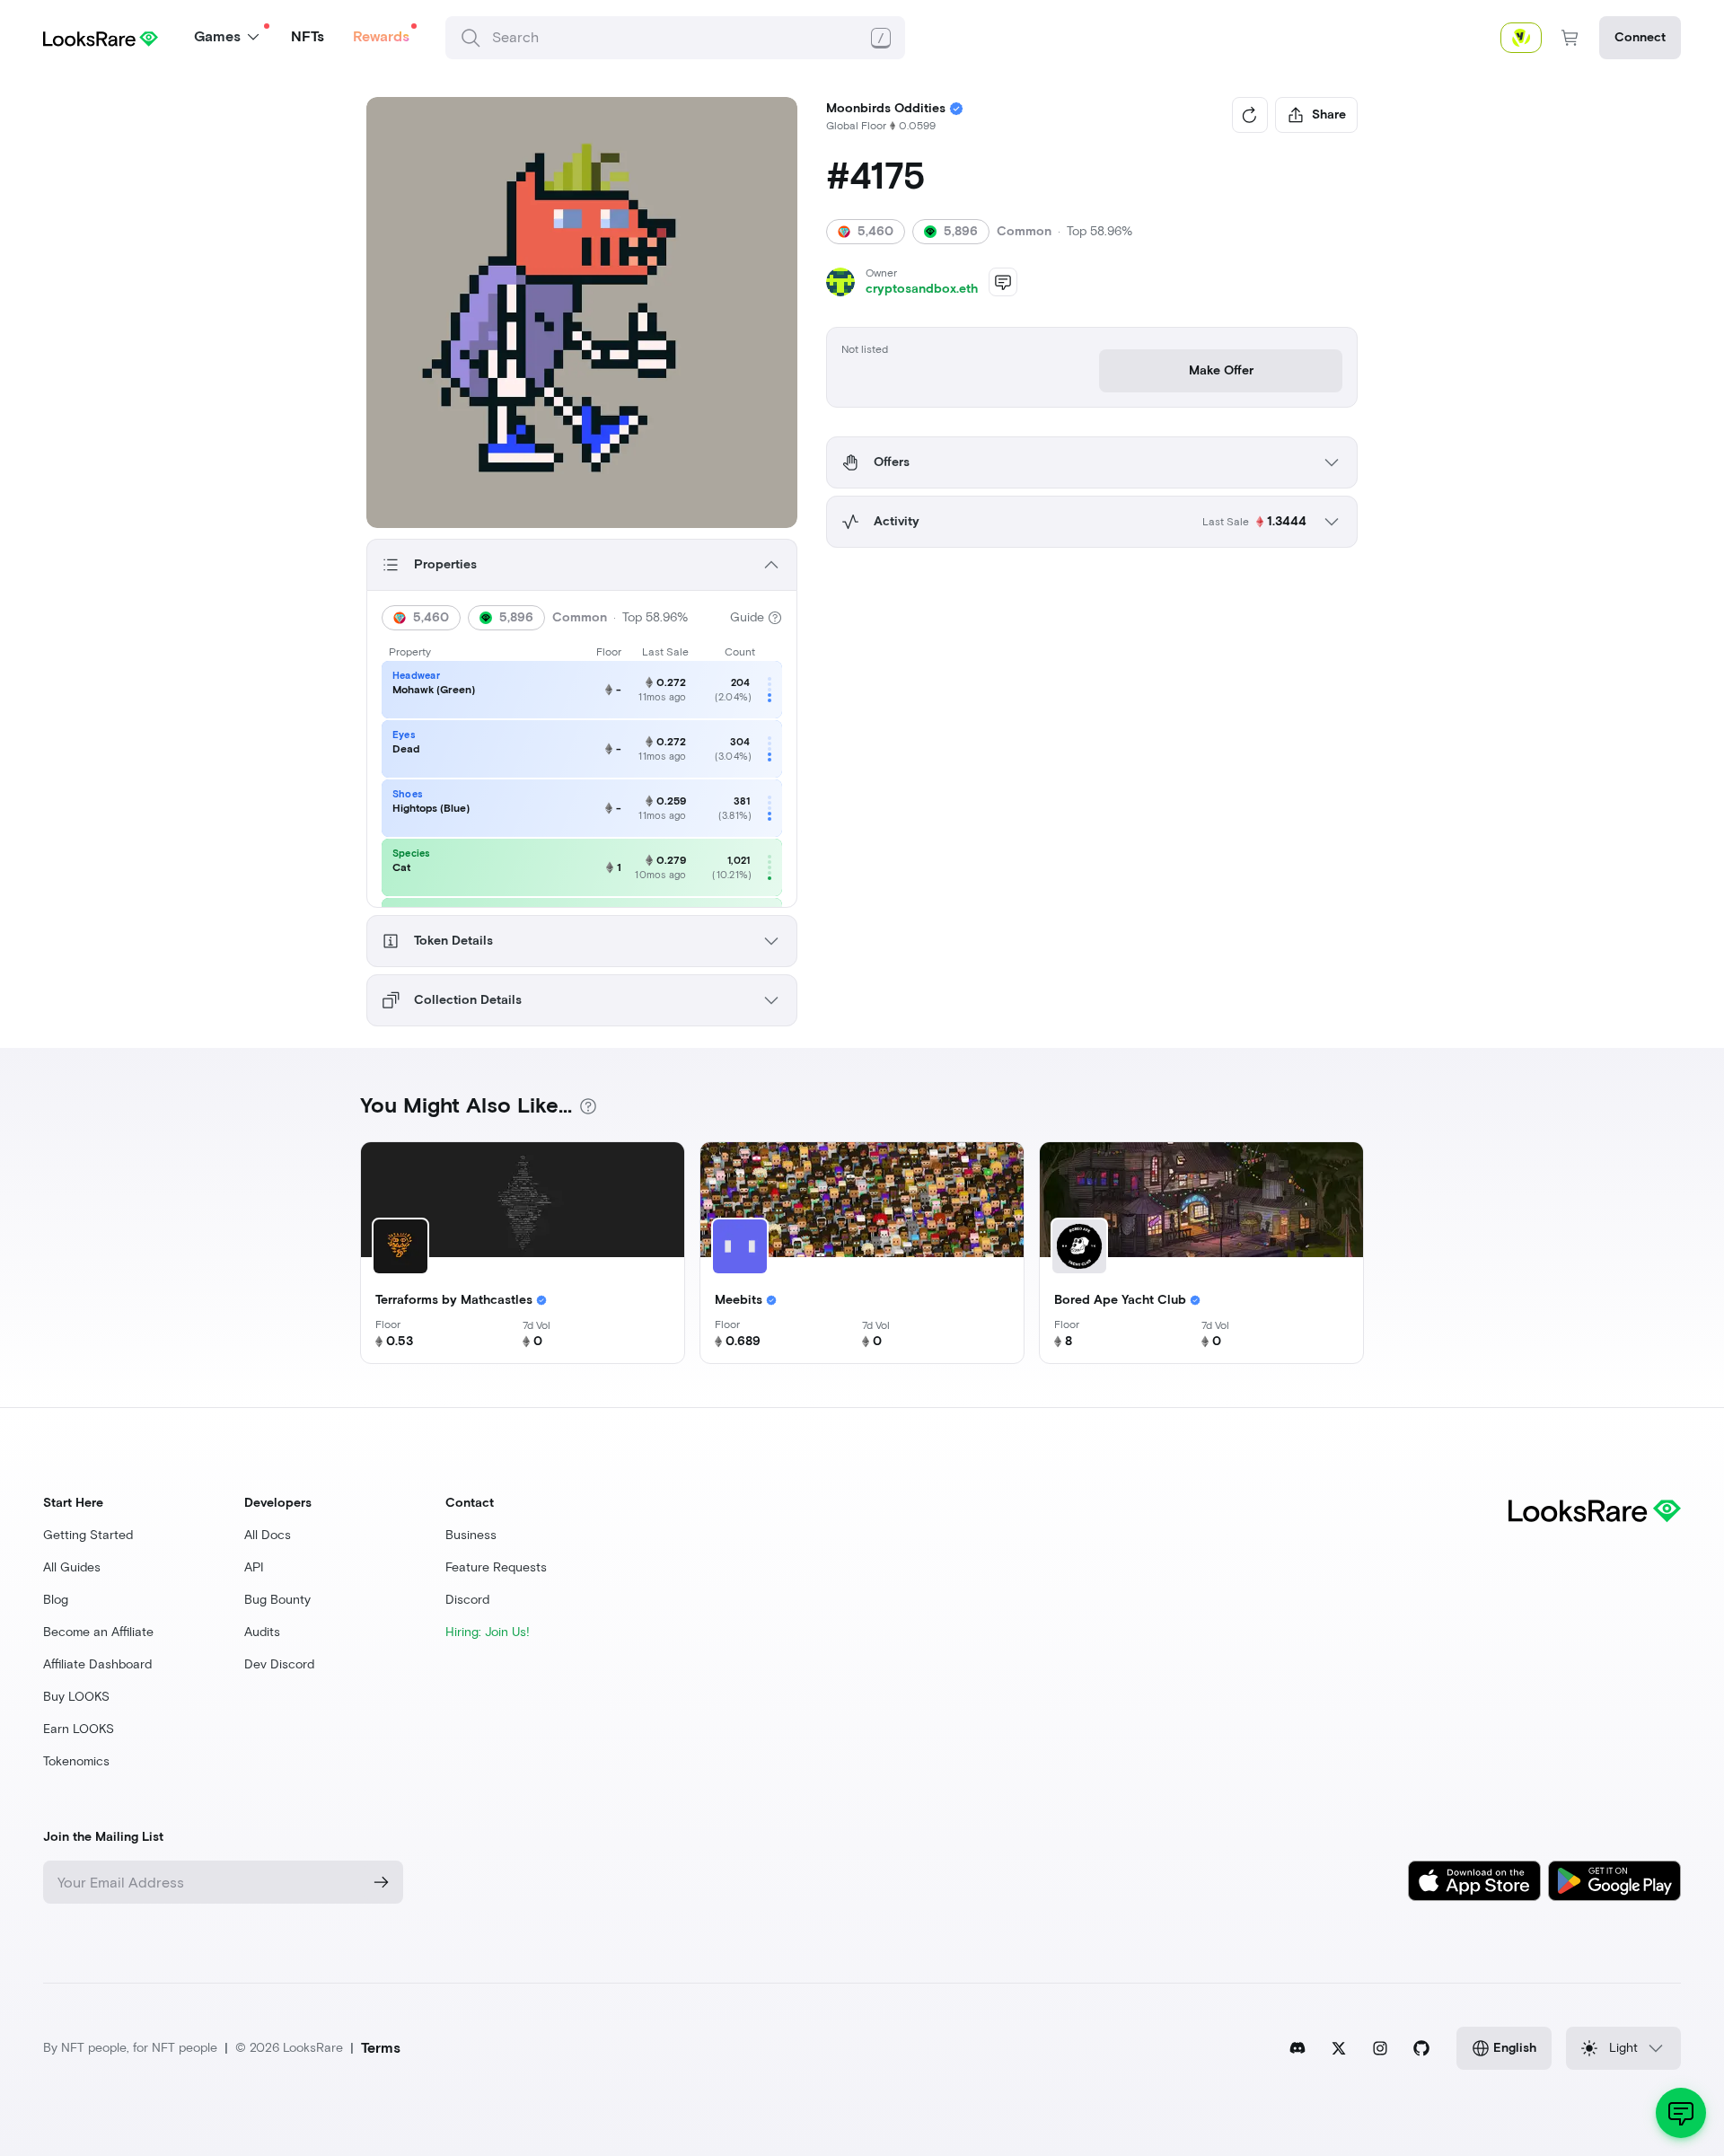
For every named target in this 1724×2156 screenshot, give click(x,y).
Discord (467, 1600)
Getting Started (88, 1535)
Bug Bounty (277, 1600)
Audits (262, 1632)
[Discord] (1297, 2048)
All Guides (72, 1567)
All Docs (268, 1535)
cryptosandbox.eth (922, 289)
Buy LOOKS (76, 1697)
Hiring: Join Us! (488, 1632)
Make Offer (1221, 370)
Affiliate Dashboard (97, 1664)
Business (471, 1535)
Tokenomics (76, 1761)
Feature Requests (496, 1567)
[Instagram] (1380, 2048)
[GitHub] (1421, 2048)
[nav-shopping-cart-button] (1570, 38)
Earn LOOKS (79, 1729)
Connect (1640, 37)
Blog (56, 1600)
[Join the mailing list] (382, 1882)
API (254, 1567)
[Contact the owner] (1003, 282)
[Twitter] (1339, 2048)
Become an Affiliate (98, 1632)
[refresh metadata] (1250, 115)
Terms (381, 2048)
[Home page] (101, 37)
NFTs (308, 36)
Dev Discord (279, 1664)
